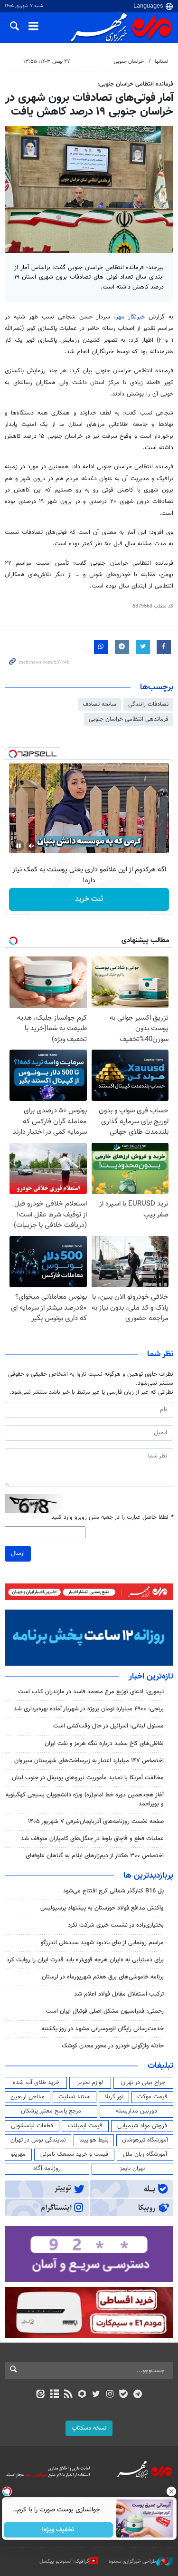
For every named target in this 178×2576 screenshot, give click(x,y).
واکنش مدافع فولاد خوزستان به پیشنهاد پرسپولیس (102, 1908)
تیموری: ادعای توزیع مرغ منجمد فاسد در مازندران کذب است (91, 1692)
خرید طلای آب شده (36, 2083)
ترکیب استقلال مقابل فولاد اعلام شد (119, 1994)
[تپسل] (13, 754)
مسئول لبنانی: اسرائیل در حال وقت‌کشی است (108, 1726)
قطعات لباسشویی (32, 2126)
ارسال (18, 1553)
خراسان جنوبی (129, 62)
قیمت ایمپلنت (85, 2126)
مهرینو (18, 2154)
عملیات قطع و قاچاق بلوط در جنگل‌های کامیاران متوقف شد (92, 1839)
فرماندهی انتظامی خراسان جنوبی (129, 719)
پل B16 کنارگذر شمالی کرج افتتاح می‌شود (113, 1891)
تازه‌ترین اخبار (151, 1677)
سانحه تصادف (100, 704)
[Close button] (171, 2491)
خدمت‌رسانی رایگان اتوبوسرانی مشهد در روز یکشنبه (103, 2029)
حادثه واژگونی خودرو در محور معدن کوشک (113, 2046)
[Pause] (19, 846)
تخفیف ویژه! (58, 2530)
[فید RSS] (68, 2395)
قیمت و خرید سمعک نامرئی (74, 2154)
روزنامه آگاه (47, 2169)
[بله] (124, 2395)
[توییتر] (96, 2395)
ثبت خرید (89, 899)
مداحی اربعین (28, 2097)
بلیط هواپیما (94, 2140)
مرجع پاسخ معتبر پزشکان (51, 2111)
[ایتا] (41, 2395)
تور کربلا (114, 2097)
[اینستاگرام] (110, 2395)
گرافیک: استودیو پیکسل (64, 2562)
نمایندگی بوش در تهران (38, 2140)
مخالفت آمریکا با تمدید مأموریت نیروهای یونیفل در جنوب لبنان (88, 1778)
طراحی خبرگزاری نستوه (132, 2562)
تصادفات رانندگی (148, 704)
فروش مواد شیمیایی (142, 2126)
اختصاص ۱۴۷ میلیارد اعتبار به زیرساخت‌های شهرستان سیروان (89, 1761)
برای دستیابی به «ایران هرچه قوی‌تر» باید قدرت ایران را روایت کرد (85, 1960)
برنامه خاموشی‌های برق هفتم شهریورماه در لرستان (103, 1977)
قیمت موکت (152, 2097)
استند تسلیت (75, 2097)
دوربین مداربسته (136, 2111)
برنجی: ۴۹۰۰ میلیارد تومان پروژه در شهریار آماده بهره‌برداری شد (89, 1709)
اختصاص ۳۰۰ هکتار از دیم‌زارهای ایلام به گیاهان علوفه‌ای (95, 1856)
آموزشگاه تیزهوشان (145, 2140)
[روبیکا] (82, 2395)
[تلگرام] (137, 2395)
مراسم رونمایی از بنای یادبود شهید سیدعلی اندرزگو (102, 1943)
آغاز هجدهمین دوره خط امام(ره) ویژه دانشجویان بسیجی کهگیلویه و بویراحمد (85, 1799)
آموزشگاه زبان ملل (145, 2154)
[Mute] (32, 846)
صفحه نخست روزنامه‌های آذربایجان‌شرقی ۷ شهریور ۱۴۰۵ (96, 1822)
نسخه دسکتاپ (89, 2428)
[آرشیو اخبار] (54, 2395)
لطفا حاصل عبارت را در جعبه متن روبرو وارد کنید (112, 1518)
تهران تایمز (132, 2169)
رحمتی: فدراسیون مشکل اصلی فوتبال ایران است (105, 2011)
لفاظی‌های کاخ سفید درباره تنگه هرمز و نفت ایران (104, 1744)
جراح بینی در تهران (143, 2083)
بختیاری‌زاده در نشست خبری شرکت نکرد (116, 1925)
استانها (162, 62)
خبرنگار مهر (132, 317)
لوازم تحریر (90, 2083)
